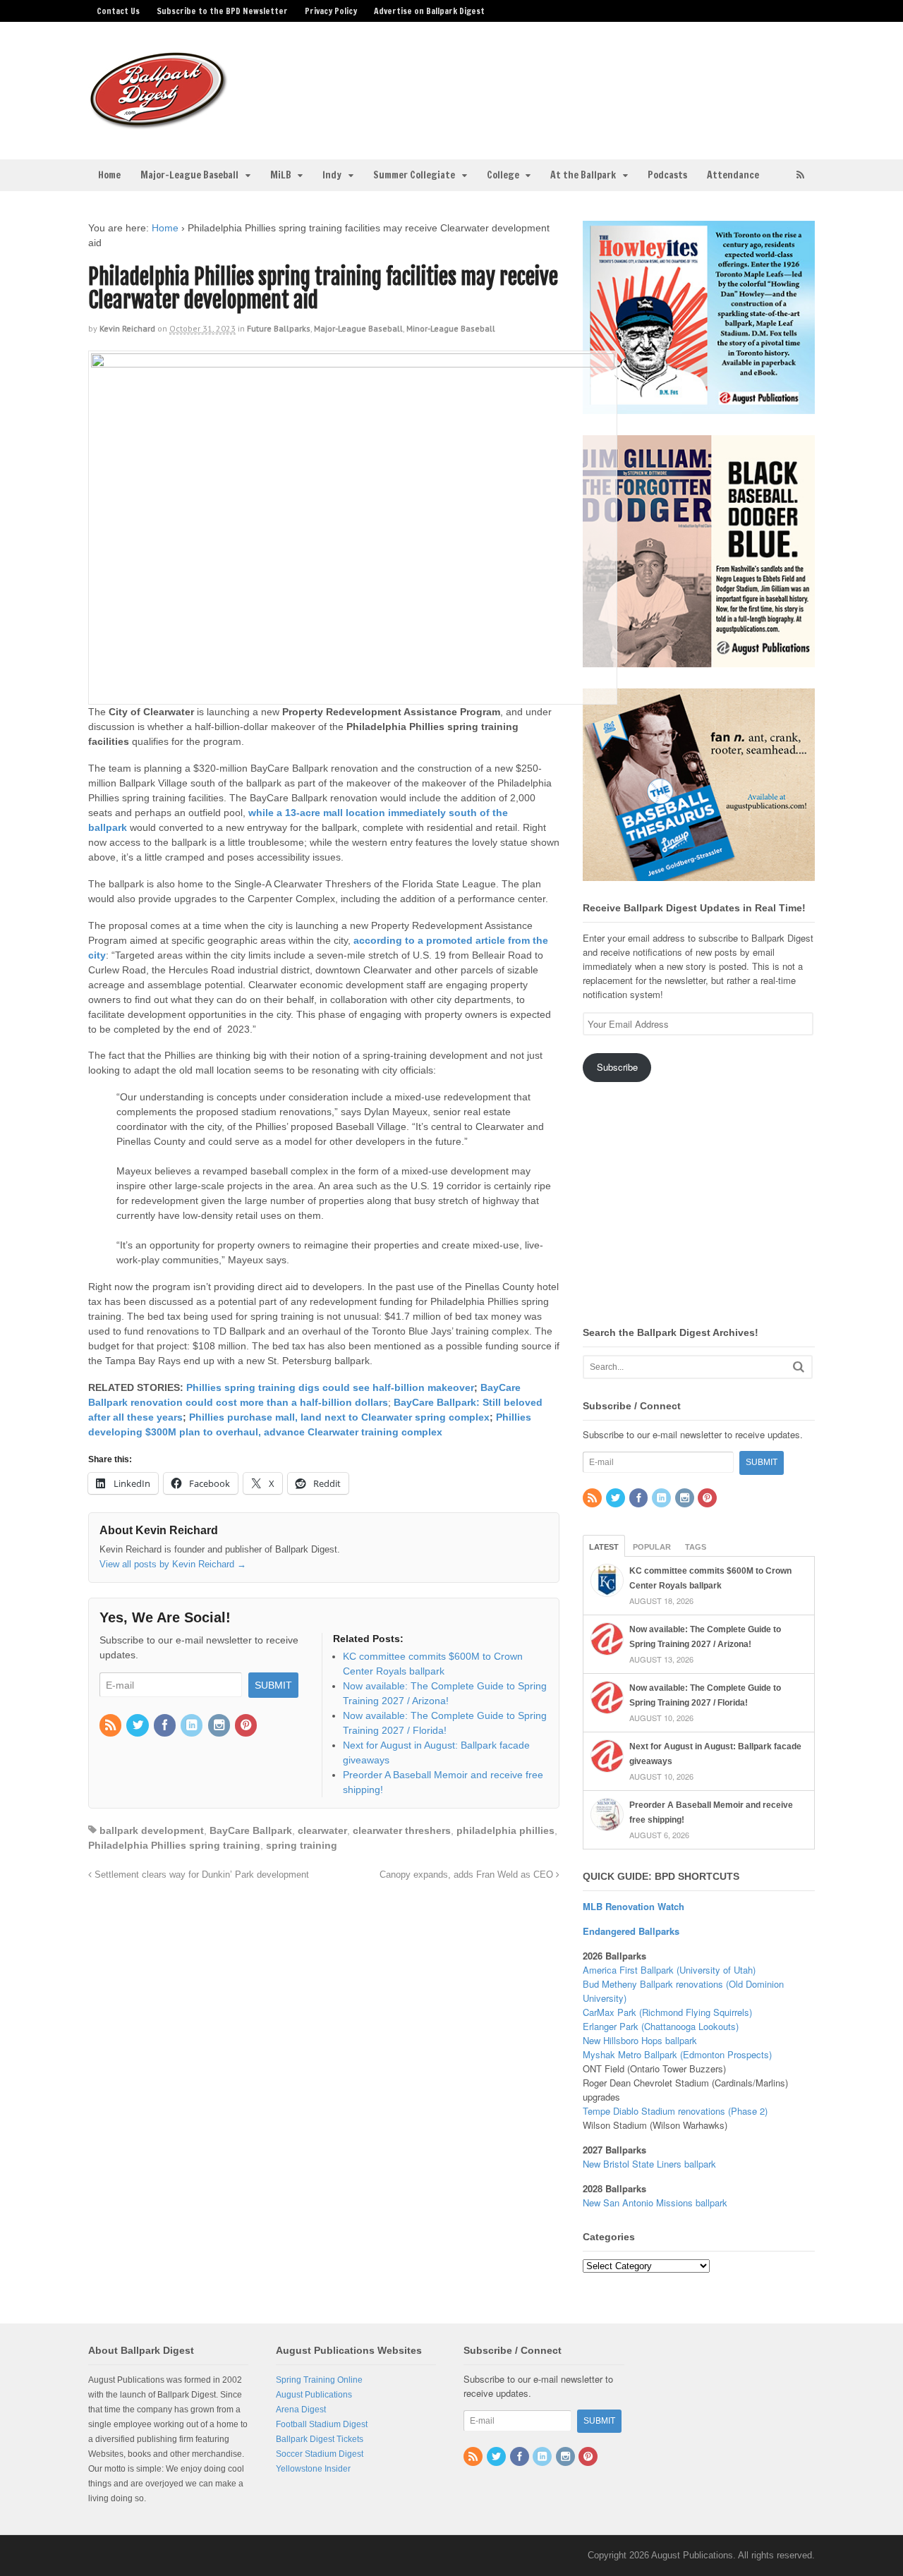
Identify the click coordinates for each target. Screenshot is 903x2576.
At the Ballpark (583, 175)
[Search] (799, 1367)
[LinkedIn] (193, 1726)
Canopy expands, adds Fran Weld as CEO (468, 1875)
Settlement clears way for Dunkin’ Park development (200, 1875)
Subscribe (617, 1067)
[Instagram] (220, 1726)
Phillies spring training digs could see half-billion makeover (330, 1387)
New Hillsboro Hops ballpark (640, 2040)
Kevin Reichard (127, 328)
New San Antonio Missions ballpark (655, 2203)
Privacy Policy (331, 11)
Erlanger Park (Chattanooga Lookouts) (661, 2026)
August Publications (314, 2395)
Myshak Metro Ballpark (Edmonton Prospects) (677, 2054)
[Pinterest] (247, 1726)
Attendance (733, 175)
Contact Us (118, 11)
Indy (332, 175)
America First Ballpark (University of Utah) (669, 1970)
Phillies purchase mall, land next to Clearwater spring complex (339, 1417)
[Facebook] (166, 1726)
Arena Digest (301, 2410)
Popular (652, 1547)
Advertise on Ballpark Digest (429, 11)
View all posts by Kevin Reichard (173, 1564)
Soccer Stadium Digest (320, 2454)
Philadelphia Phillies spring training (174, 1845)
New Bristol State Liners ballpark (649, 2164)
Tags (696, 1547)
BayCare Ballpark (251, 1830)
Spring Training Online (319, 2380)
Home (109, 175)
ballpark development (152, 1830)
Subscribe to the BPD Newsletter (222, 11)
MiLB (281, 175)
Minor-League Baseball (451, 328)
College (503, 175)
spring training (302, 1845)
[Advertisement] (563, 82)
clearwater (322, 1830)
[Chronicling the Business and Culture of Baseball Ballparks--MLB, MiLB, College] (159, 123)
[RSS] (111, 1726)
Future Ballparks (279, 328)
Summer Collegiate (414, 175)
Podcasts (667, 175)
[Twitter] (138, 1726)
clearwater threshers (402, 1830)
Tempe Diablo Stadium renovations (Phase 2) (675, 2111)
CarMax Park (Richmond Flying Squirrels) (667, 2012)
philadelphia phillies (505, 1830)
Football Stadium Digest (322, 2424)
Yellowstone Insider (313, 2469)
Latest (604, 1547)
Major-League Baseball (189, 175)
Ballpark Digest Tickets (320, 2439)
